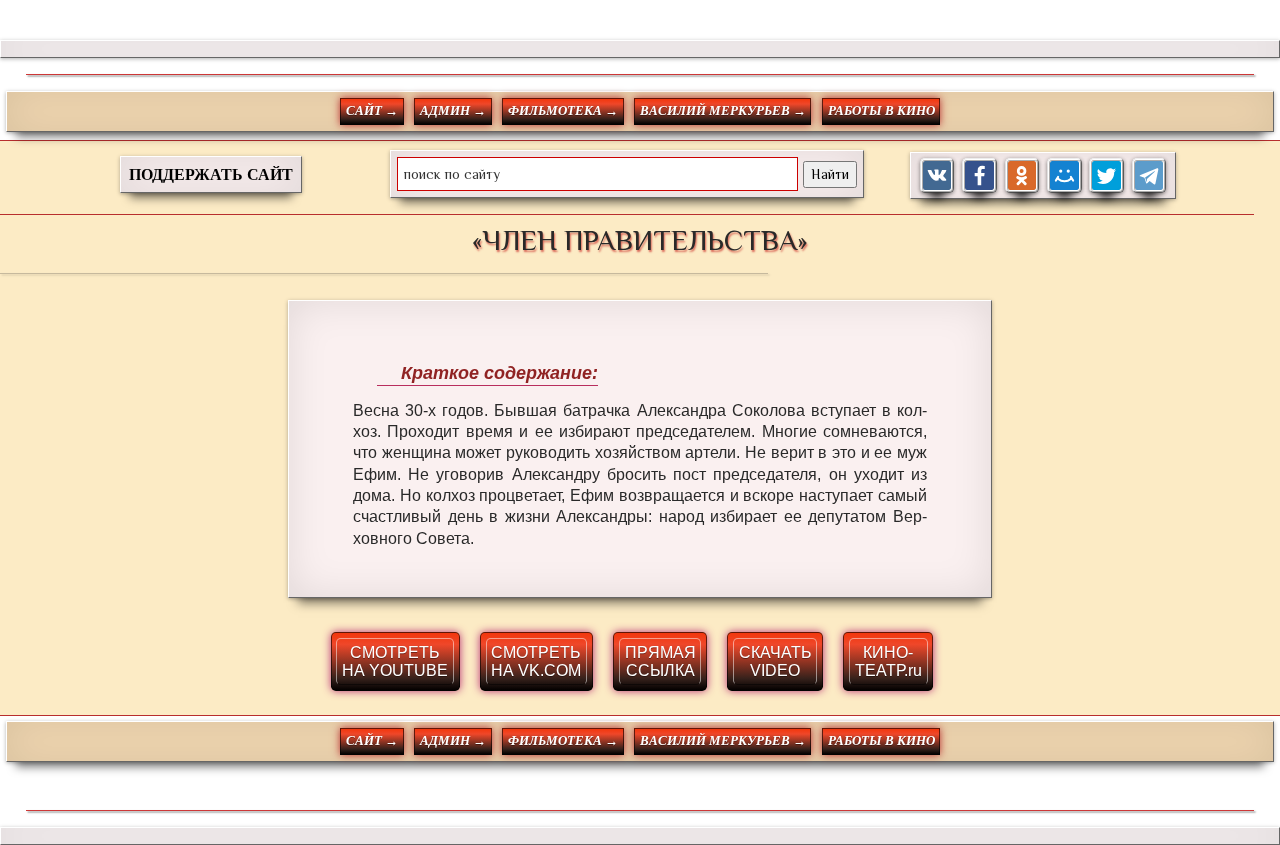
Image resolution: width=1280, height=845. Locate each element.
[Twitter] (1106, 175)
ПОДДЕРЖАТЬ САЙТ (211, 174)
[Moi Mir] (1064, 175)
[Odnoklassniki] (1022, 175)
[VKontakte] (937, 175)
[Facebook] (979, 175)
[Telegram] (1149, 175)
